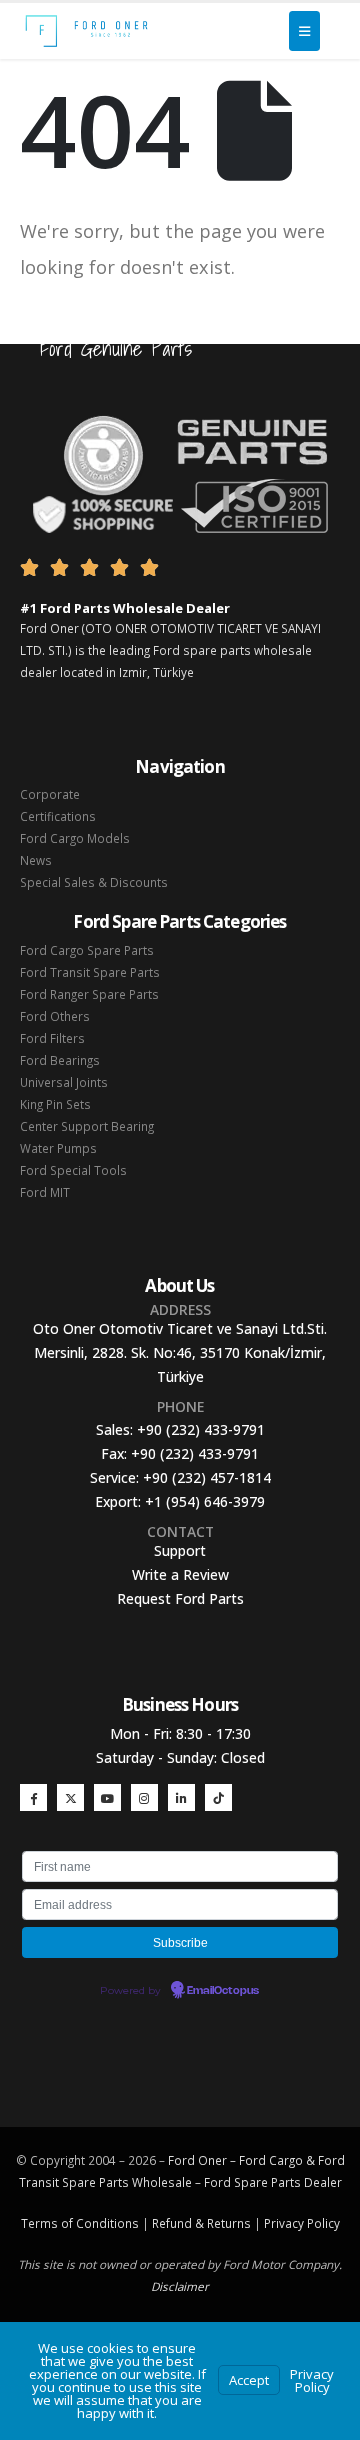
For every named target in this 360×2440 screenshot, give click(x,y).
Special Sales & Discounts (94, 882)
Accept (249, 2380)
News (36, 860)
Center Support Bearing (87, 1126)
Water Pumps (58, 1148)
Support (180, 1550)
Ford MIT (45, 1192)
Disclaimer (180, 2286)
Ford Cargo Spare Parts (87, 950)
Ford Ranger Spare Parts (89, 994)
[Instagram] (144, 1797)
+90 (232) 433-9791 (201, 1429)
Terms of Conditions (80, 2223)
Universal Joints (64, 1082)
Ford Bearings (60, 1060)
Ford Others (55, 1016)
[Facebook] (33, 1797)
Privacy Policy (302, 2223)
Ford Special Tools (73, 1170)
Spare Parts (267, 2182)
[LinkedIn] (181, 1797)
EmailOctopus (223, 1991)
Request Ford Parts (180, 1598)
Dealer (321, 2182)
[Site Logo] (86, 31)
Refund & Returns (201, 2223)
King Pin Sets (55, 1104)
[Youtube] (107, 1797)
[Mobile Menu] (304, 31)
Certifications (58, 816)
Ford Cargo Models (75, 838)
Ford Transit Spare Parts (90, 972)
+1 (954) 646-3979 (205, 1501)
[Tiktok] (218, 1797)
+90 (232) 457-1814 (207, 1477)
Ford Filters (52, 1038)
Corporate (50, 794)
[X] (70, 1797)
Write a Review (180, 1574)
